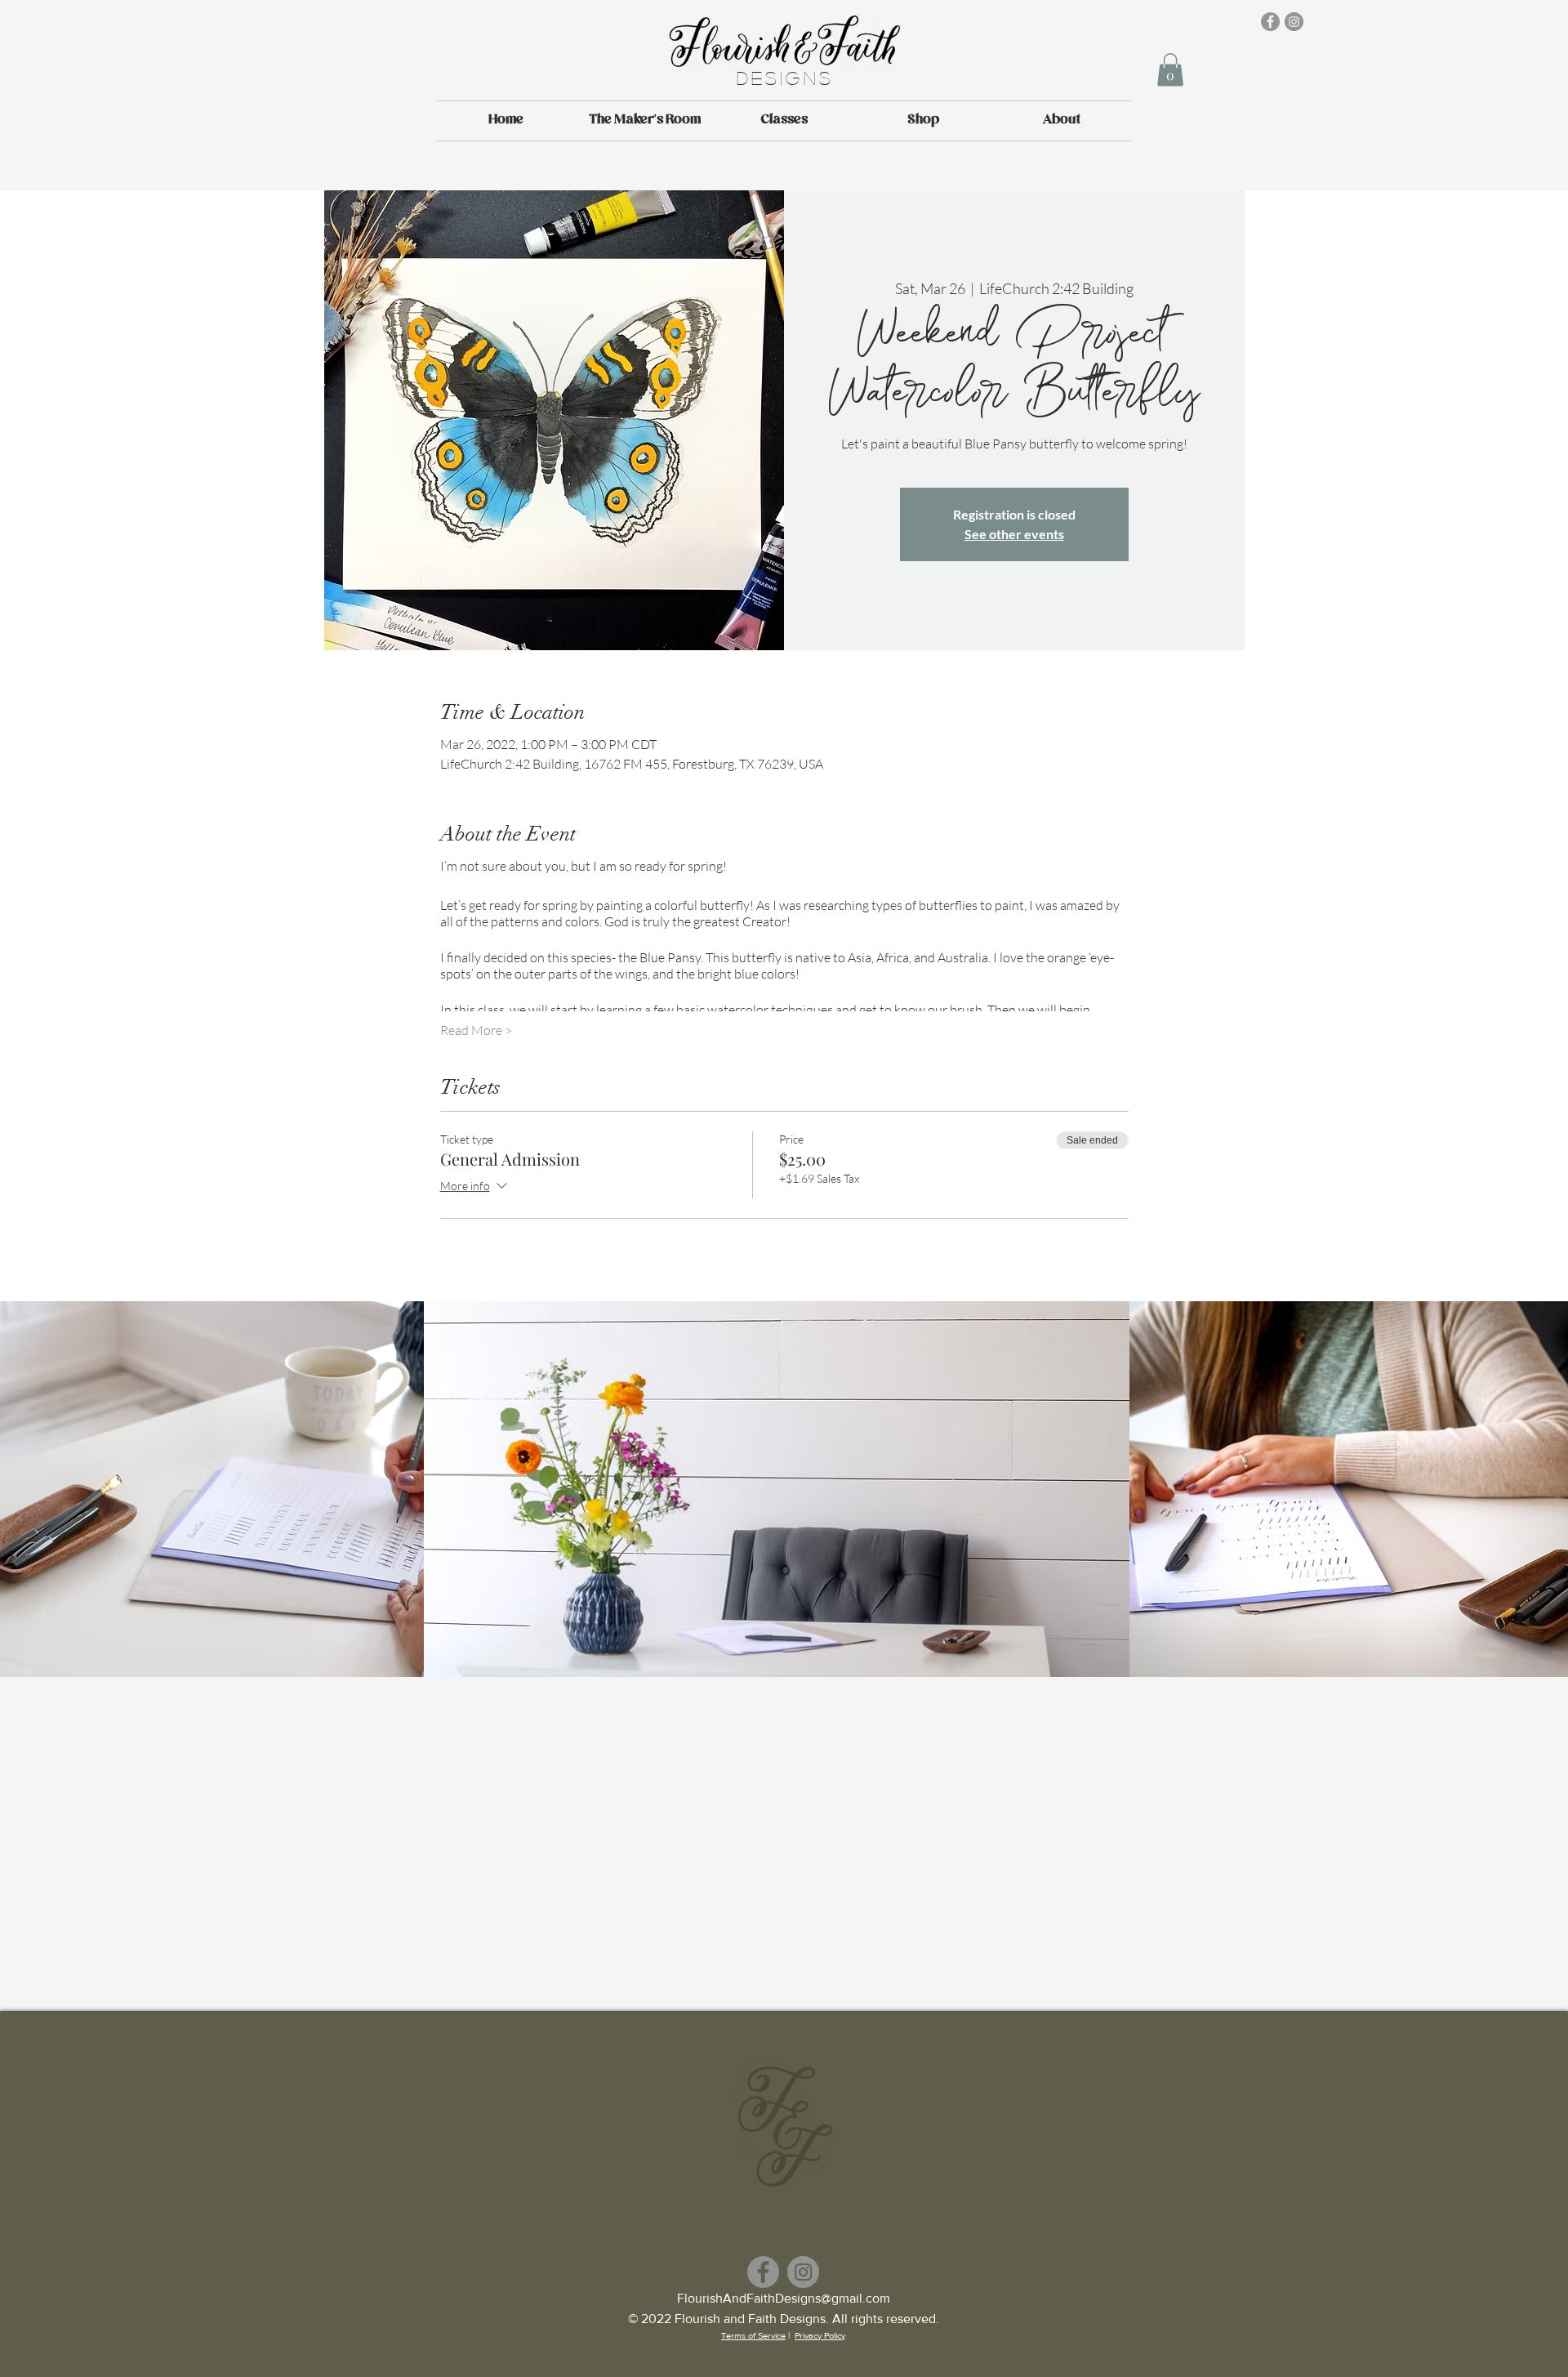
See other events (1014, 534)
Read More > (476, 1030)
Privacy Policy (820, 2335)
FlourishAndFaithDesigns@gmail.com (784, 2298)
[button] (1170, 70)
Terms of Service (753, 2335)
